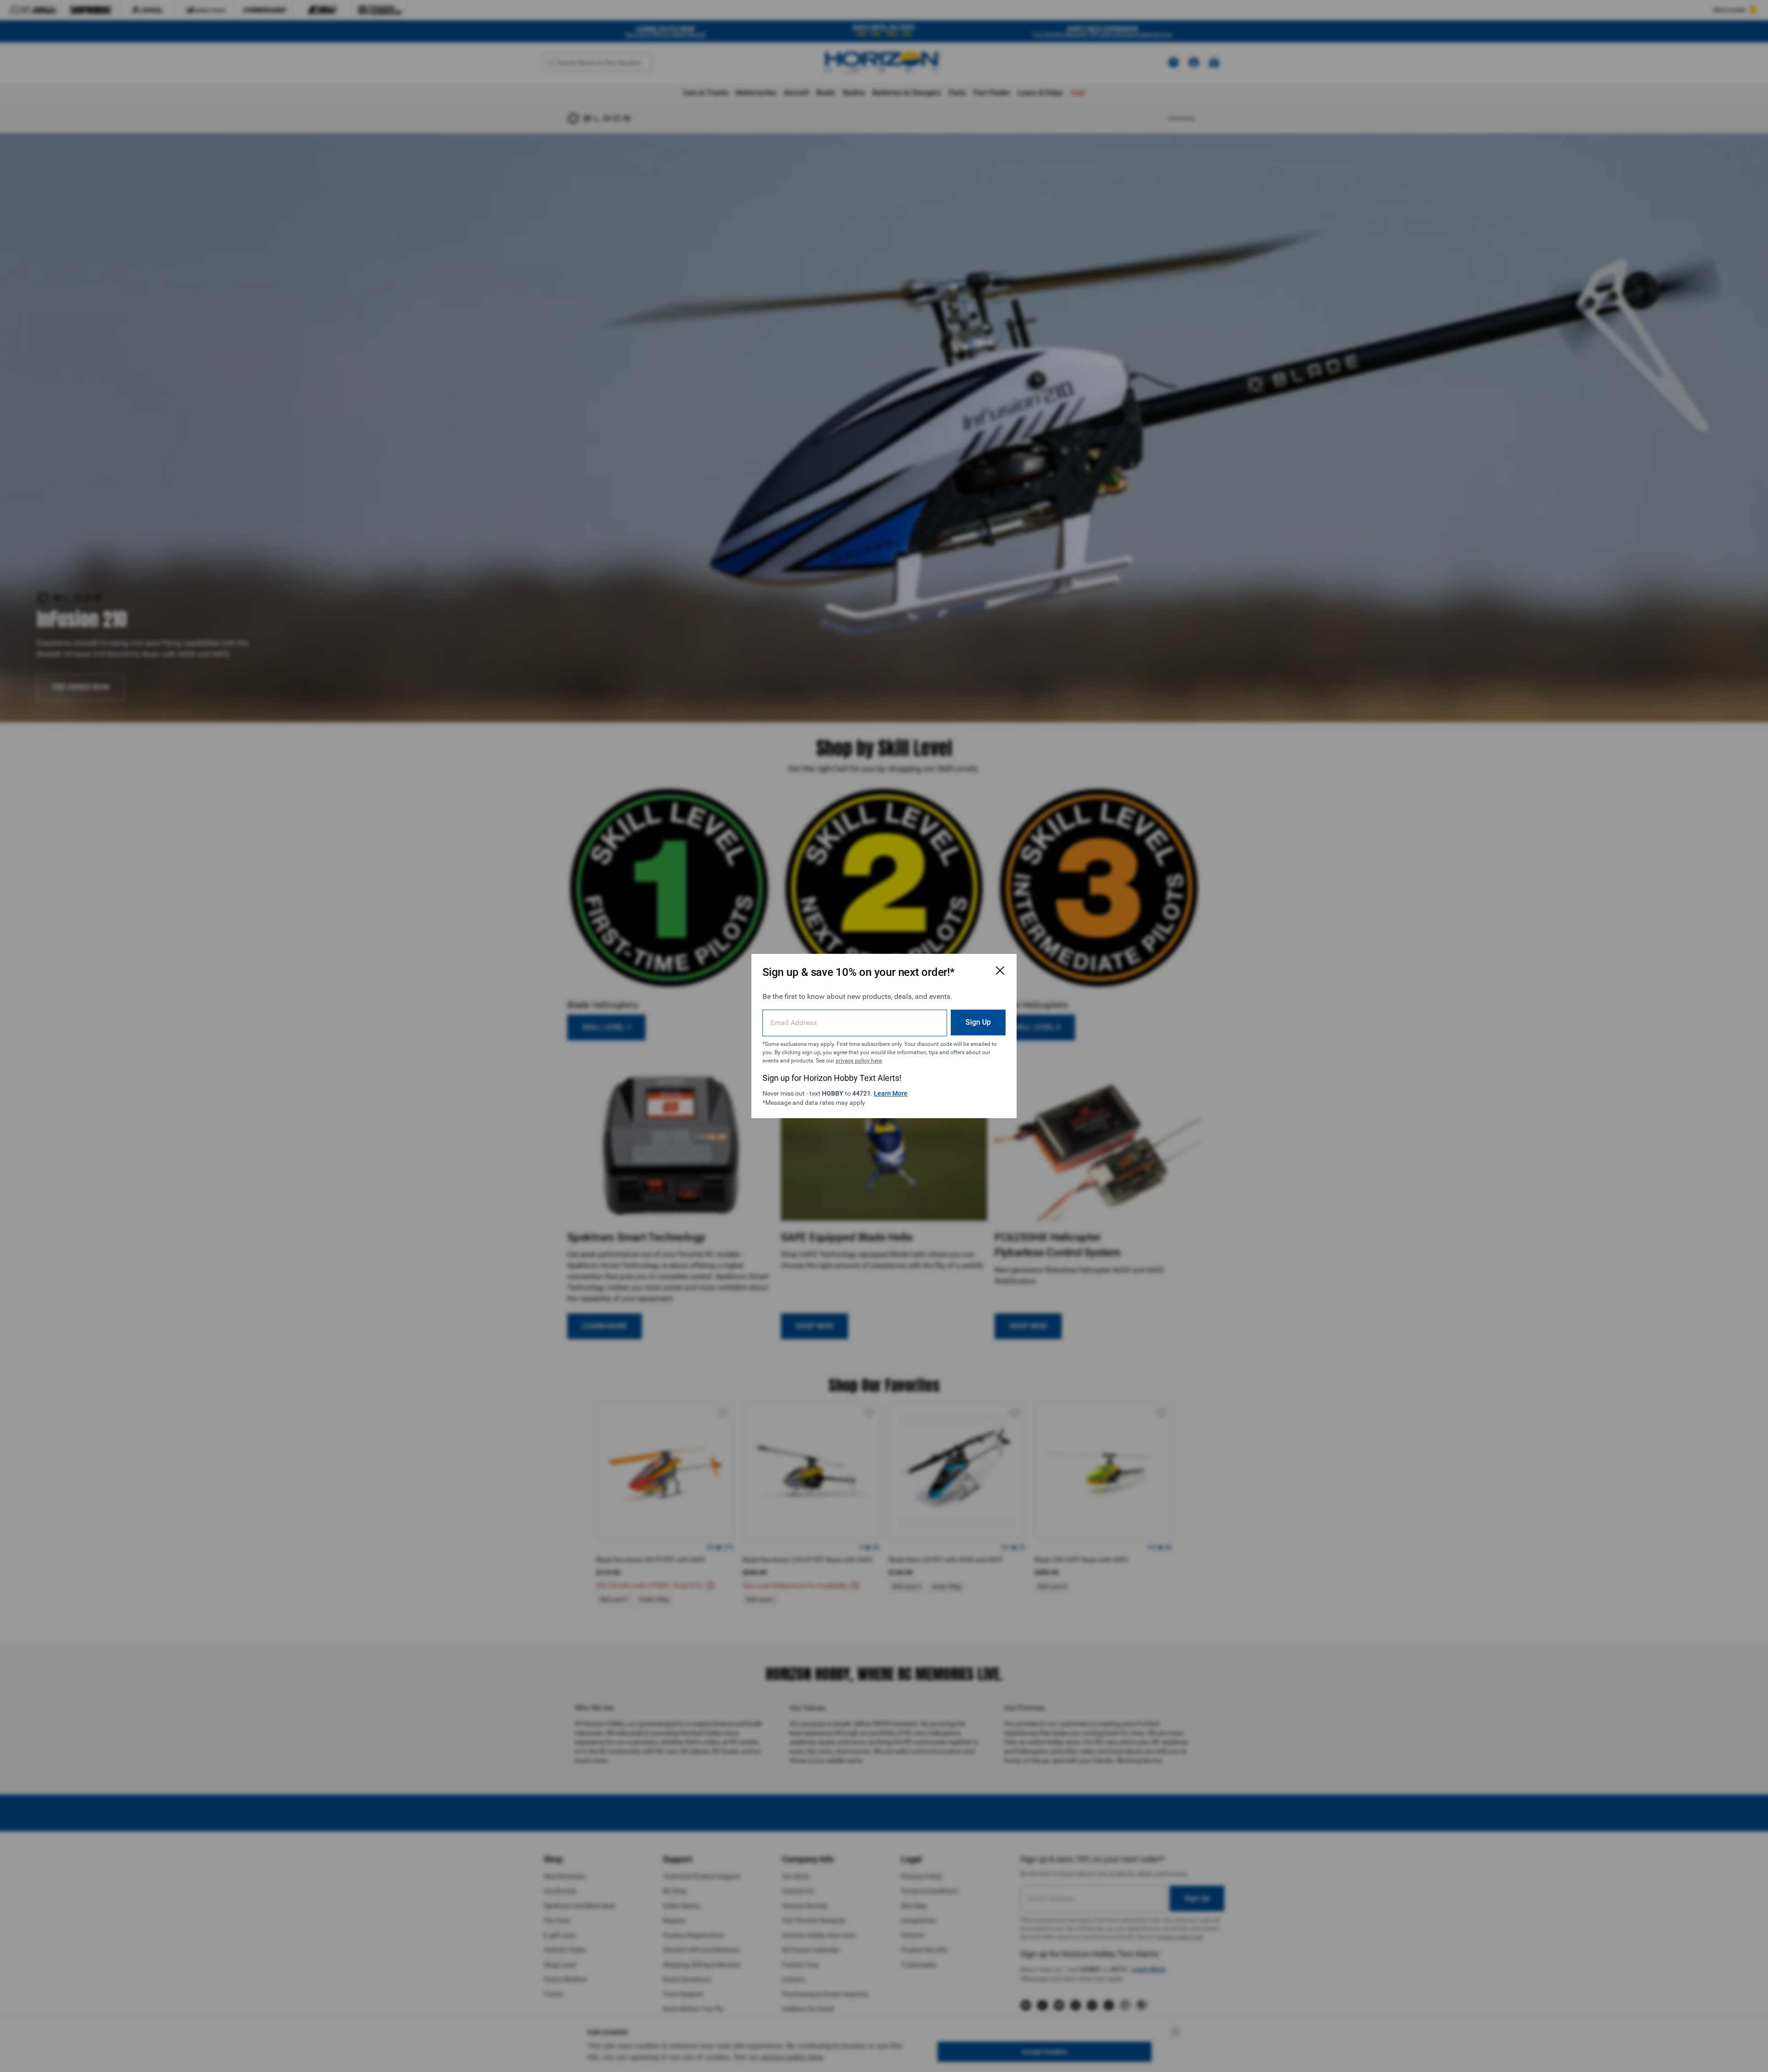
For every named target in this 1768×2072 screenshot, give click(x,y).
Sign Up (978, 1022)
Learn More (891, 1093)
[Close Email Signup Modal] (1000, 970)
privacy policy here (859, 1061)
